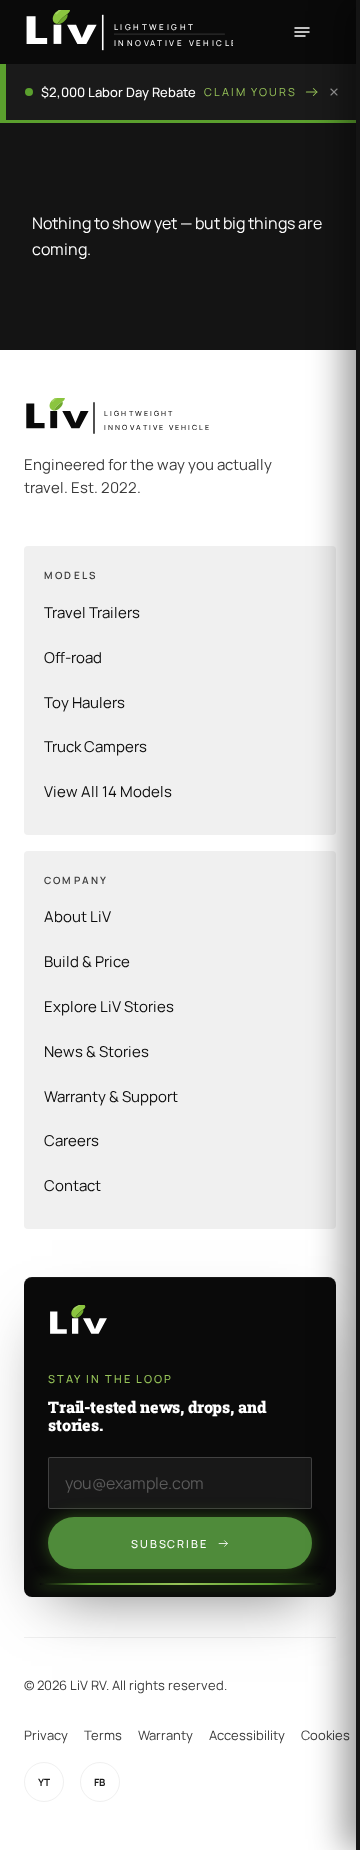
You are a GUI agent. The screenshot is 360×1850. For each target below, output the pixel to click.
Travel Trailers (92, 612)
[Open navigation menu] (302, 32)
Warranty (165, 1735)
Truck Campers (95, 746)
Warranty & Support (111, 1096)
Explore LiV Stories (109, 1006)
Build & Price (87, 961)
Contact (72, 1185)
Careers (71, 1140)
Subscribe (170, 1543)
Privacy (46, 1735)
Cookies (325, 1735)
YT (44, 1782)
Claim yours (250, 91)
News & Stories (96, 1051)
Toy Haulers (84, 702)
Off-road (73, 657)
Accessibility (247, 1735)
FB (100, 1782)
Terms (103, 1735)
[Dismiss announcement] (334, 92)
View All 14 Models (108, 791)
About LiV (77, 916)
